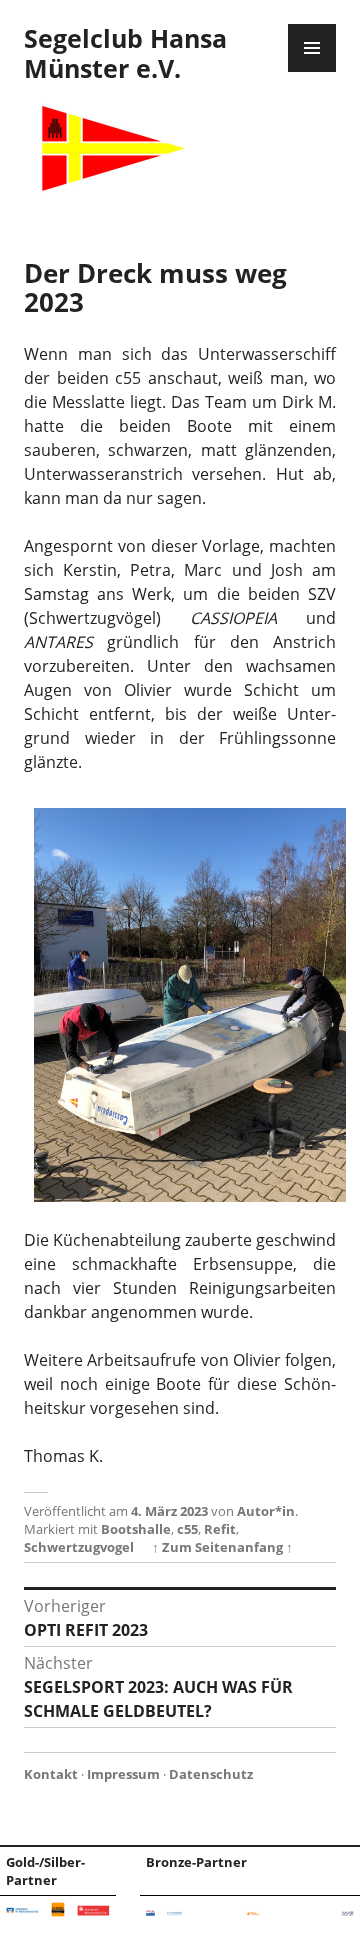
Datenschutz (211, 1774)
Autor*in (266, 1511)
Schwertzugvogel (79, 1547)
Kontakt (51, 1774)
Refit (220, 1529)
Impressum (123, 1774)
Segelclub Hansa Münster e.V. (125, 53)
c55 (187, 1529)
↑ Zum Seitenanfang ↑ (222, 1547)
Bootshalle (136, 1529)
